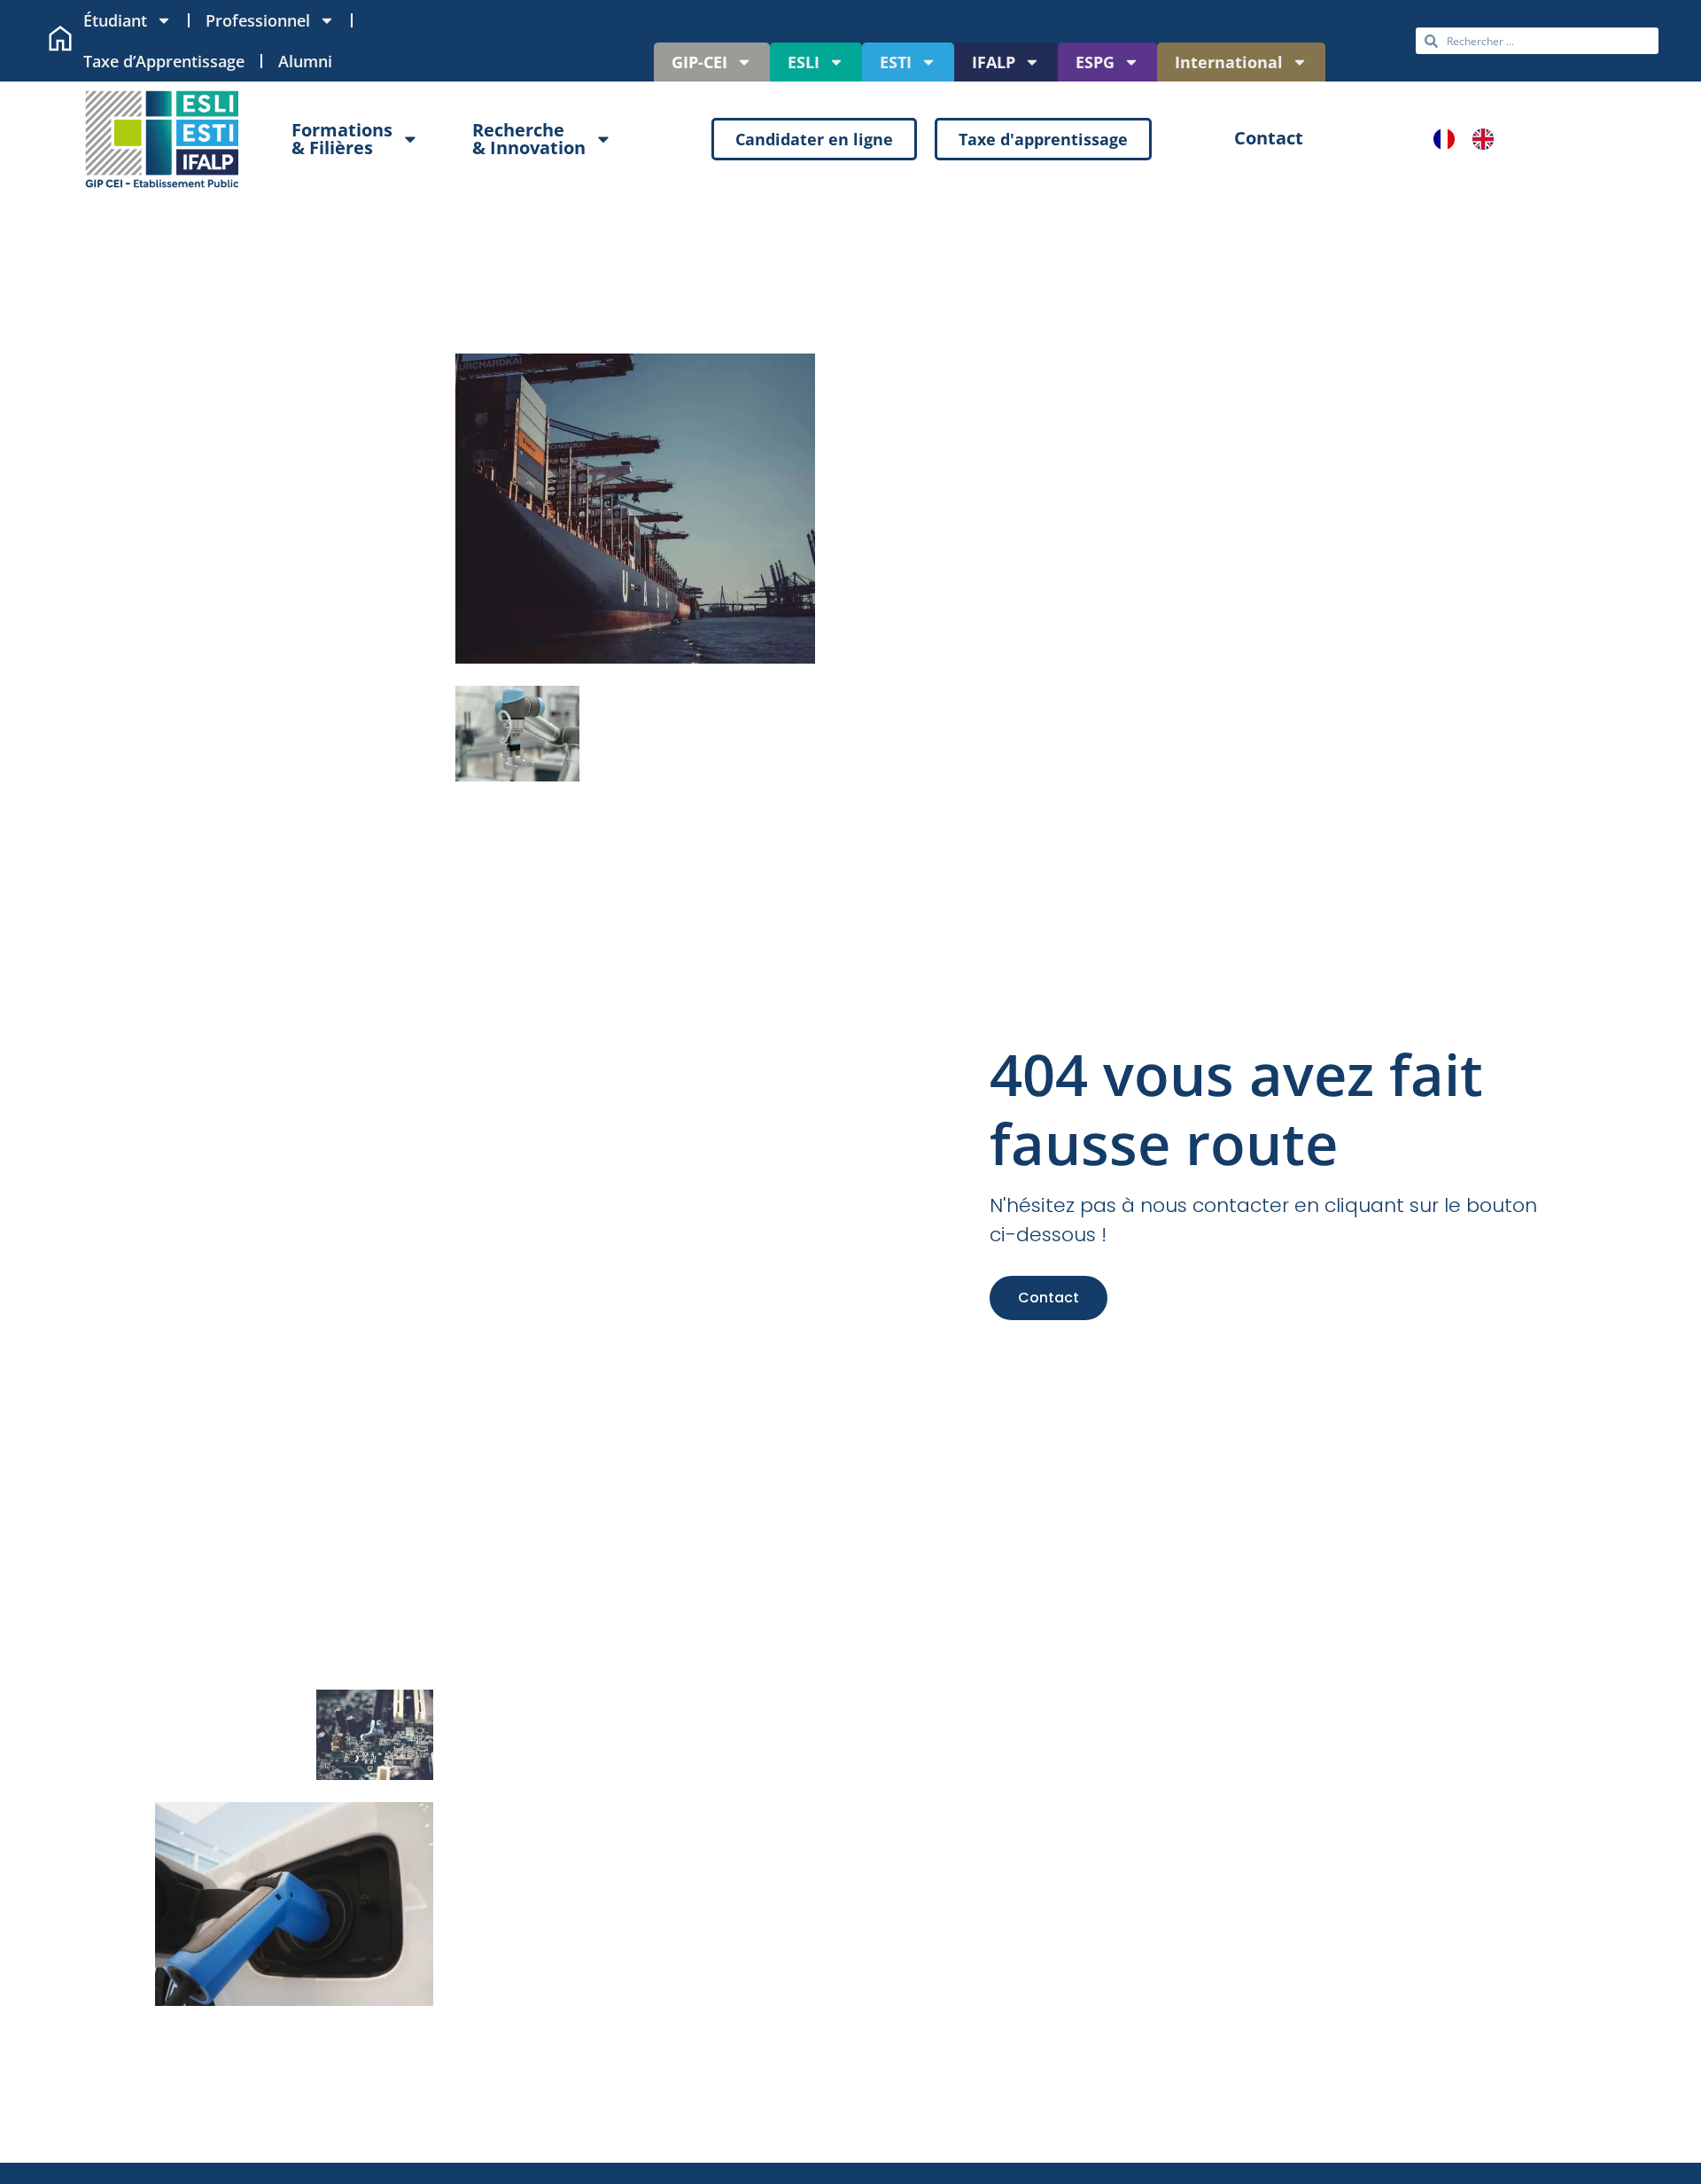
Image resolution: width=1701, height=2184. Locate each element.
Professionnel (258, 20)
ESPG (1095, 62)
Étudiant (115, 20)
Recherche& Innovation (529, 139)
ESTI (896, 62)
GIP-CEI (699, 62)
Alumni (305, 61)
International (1229, 62)
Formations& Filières (342, 139)
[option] (1487, 139)
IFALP (994, 62)
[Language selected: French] (1472, 139)
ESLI (804, 62)
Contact (1049, 1298)
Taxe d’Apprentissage (164, 61)
